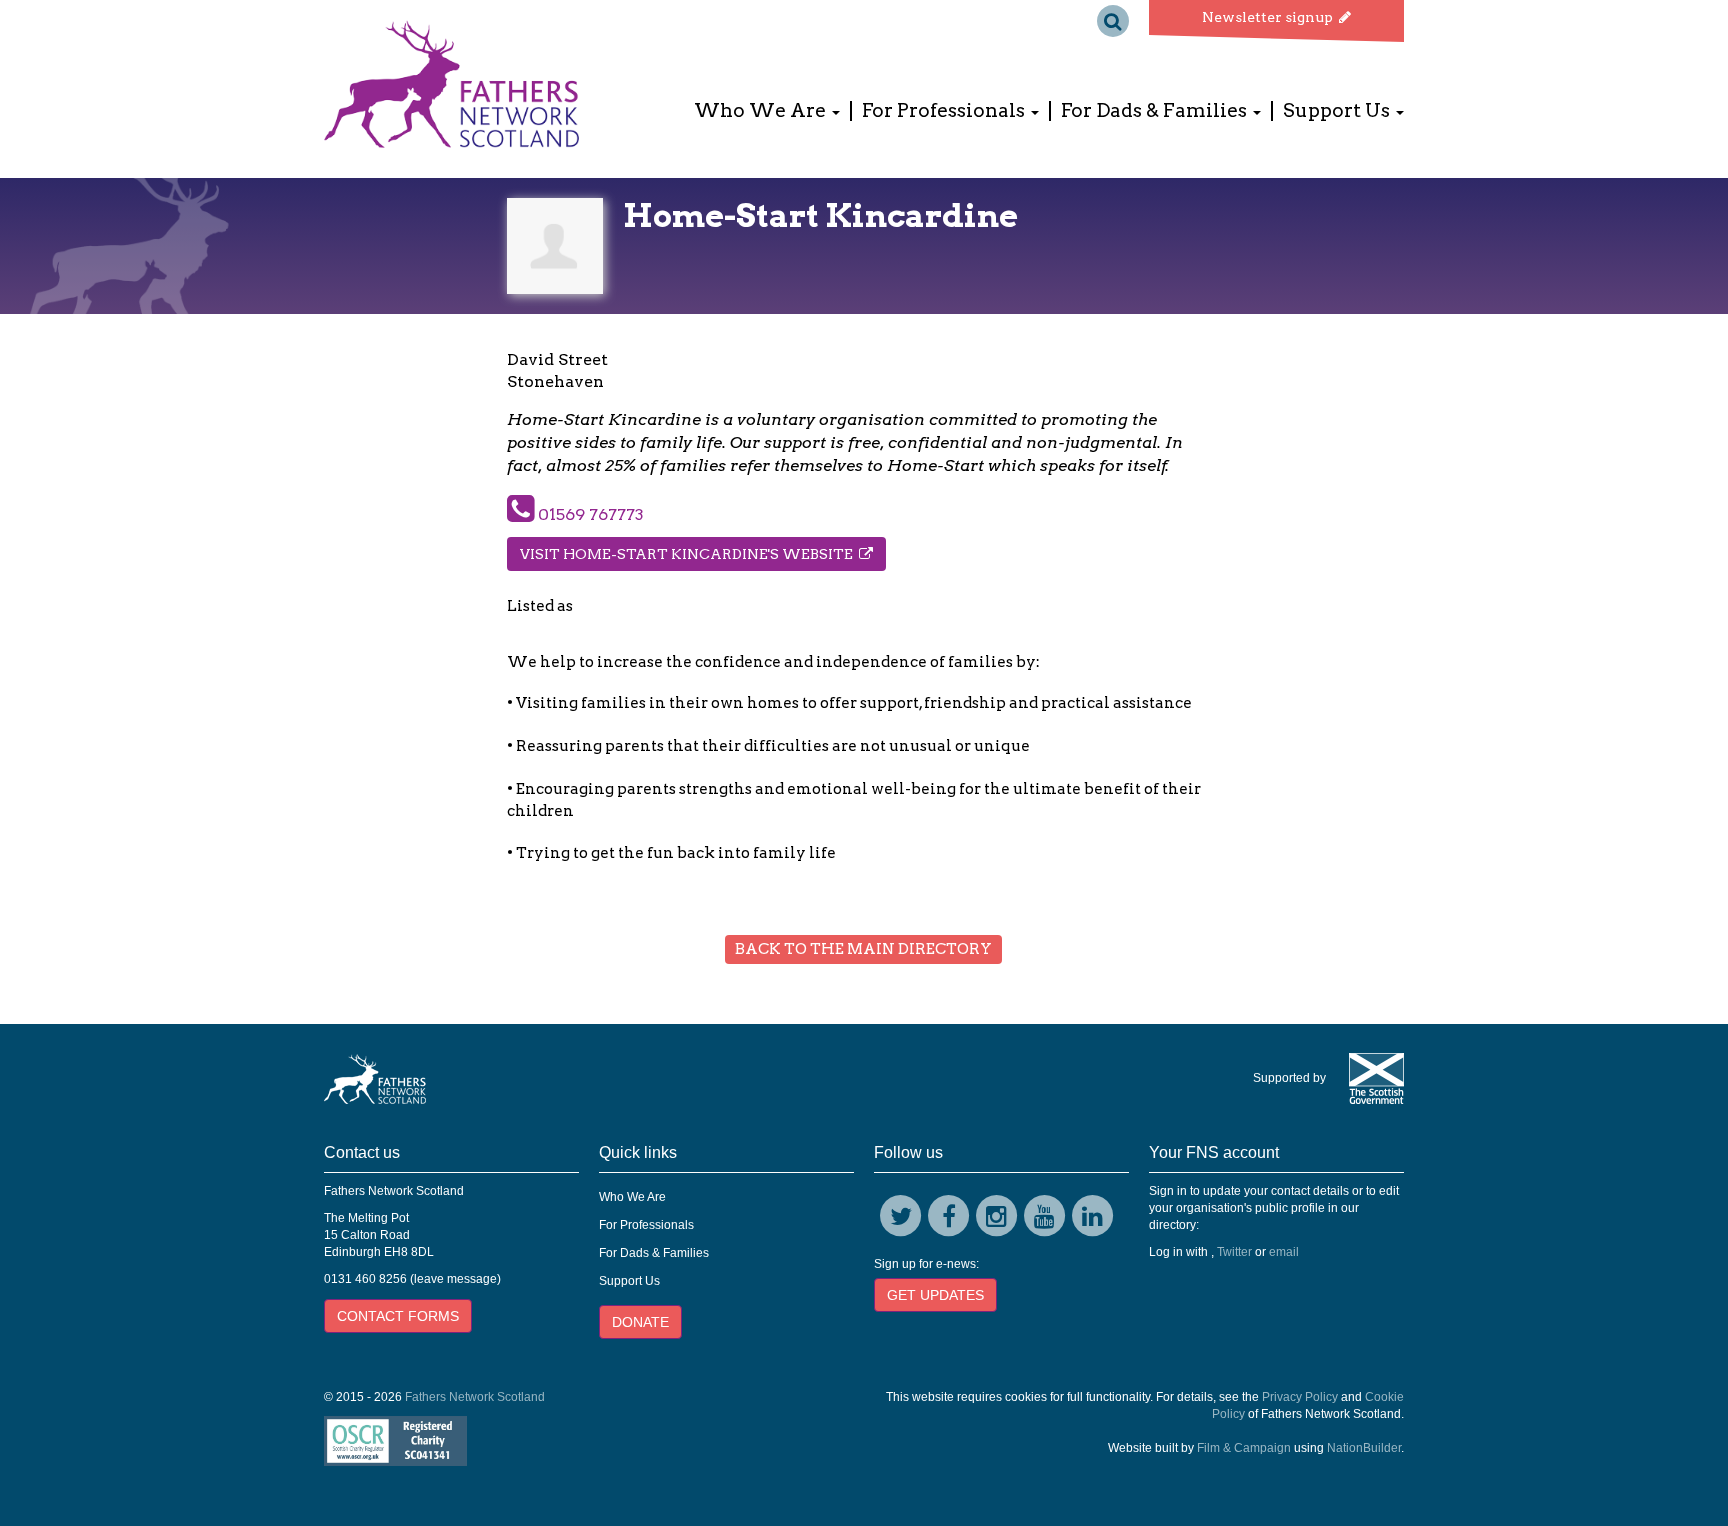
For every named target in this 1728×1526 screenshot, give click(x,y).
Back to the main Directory (863, 949)
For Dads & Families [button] (1156, 111)
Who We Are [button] (762, 111)
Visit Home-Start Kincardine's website (689, 554)
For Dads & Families (654, 1253)
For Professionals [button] (945, 111)
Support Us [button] (1338, 111)
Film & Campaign (1244, 1448)
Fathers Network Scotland (475, 1397)
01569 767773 (589, 514)
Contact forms (398, 1316)
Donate (640, 1322)
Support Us (629, 1281)
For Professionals (646, 1225)
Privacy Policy (1300, 1397)
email (1284, 1252)
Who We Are (632, 1197)
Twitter (1234, 1252)
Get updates (935, 1295)
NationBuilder (1364, 1448)
